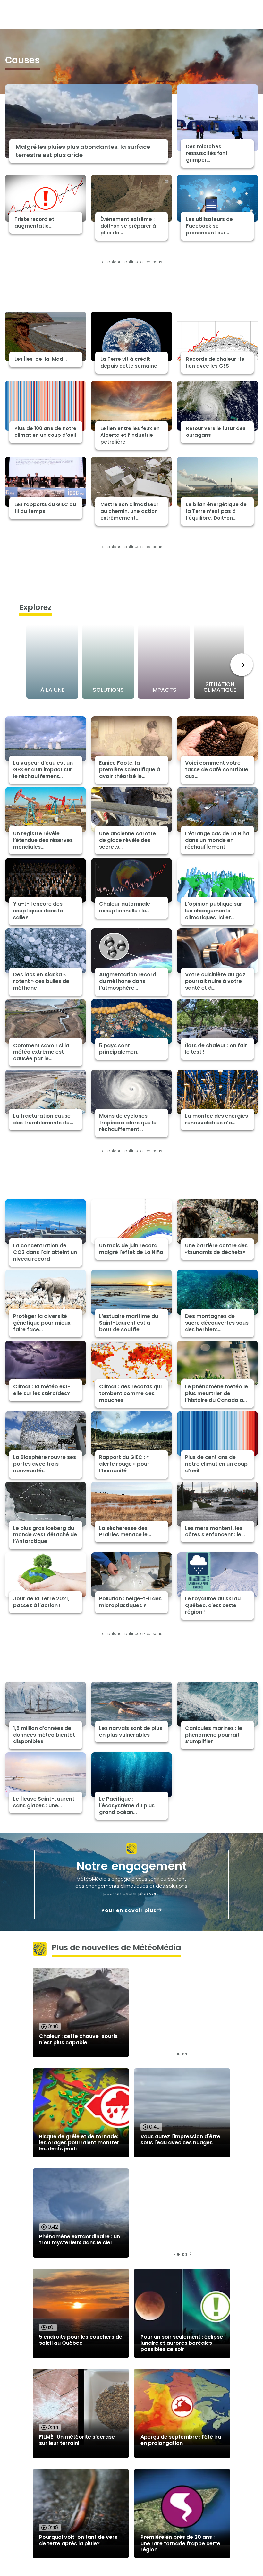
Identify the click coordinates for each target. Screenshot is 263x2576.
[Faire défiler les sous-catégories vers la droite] (242, 665)
